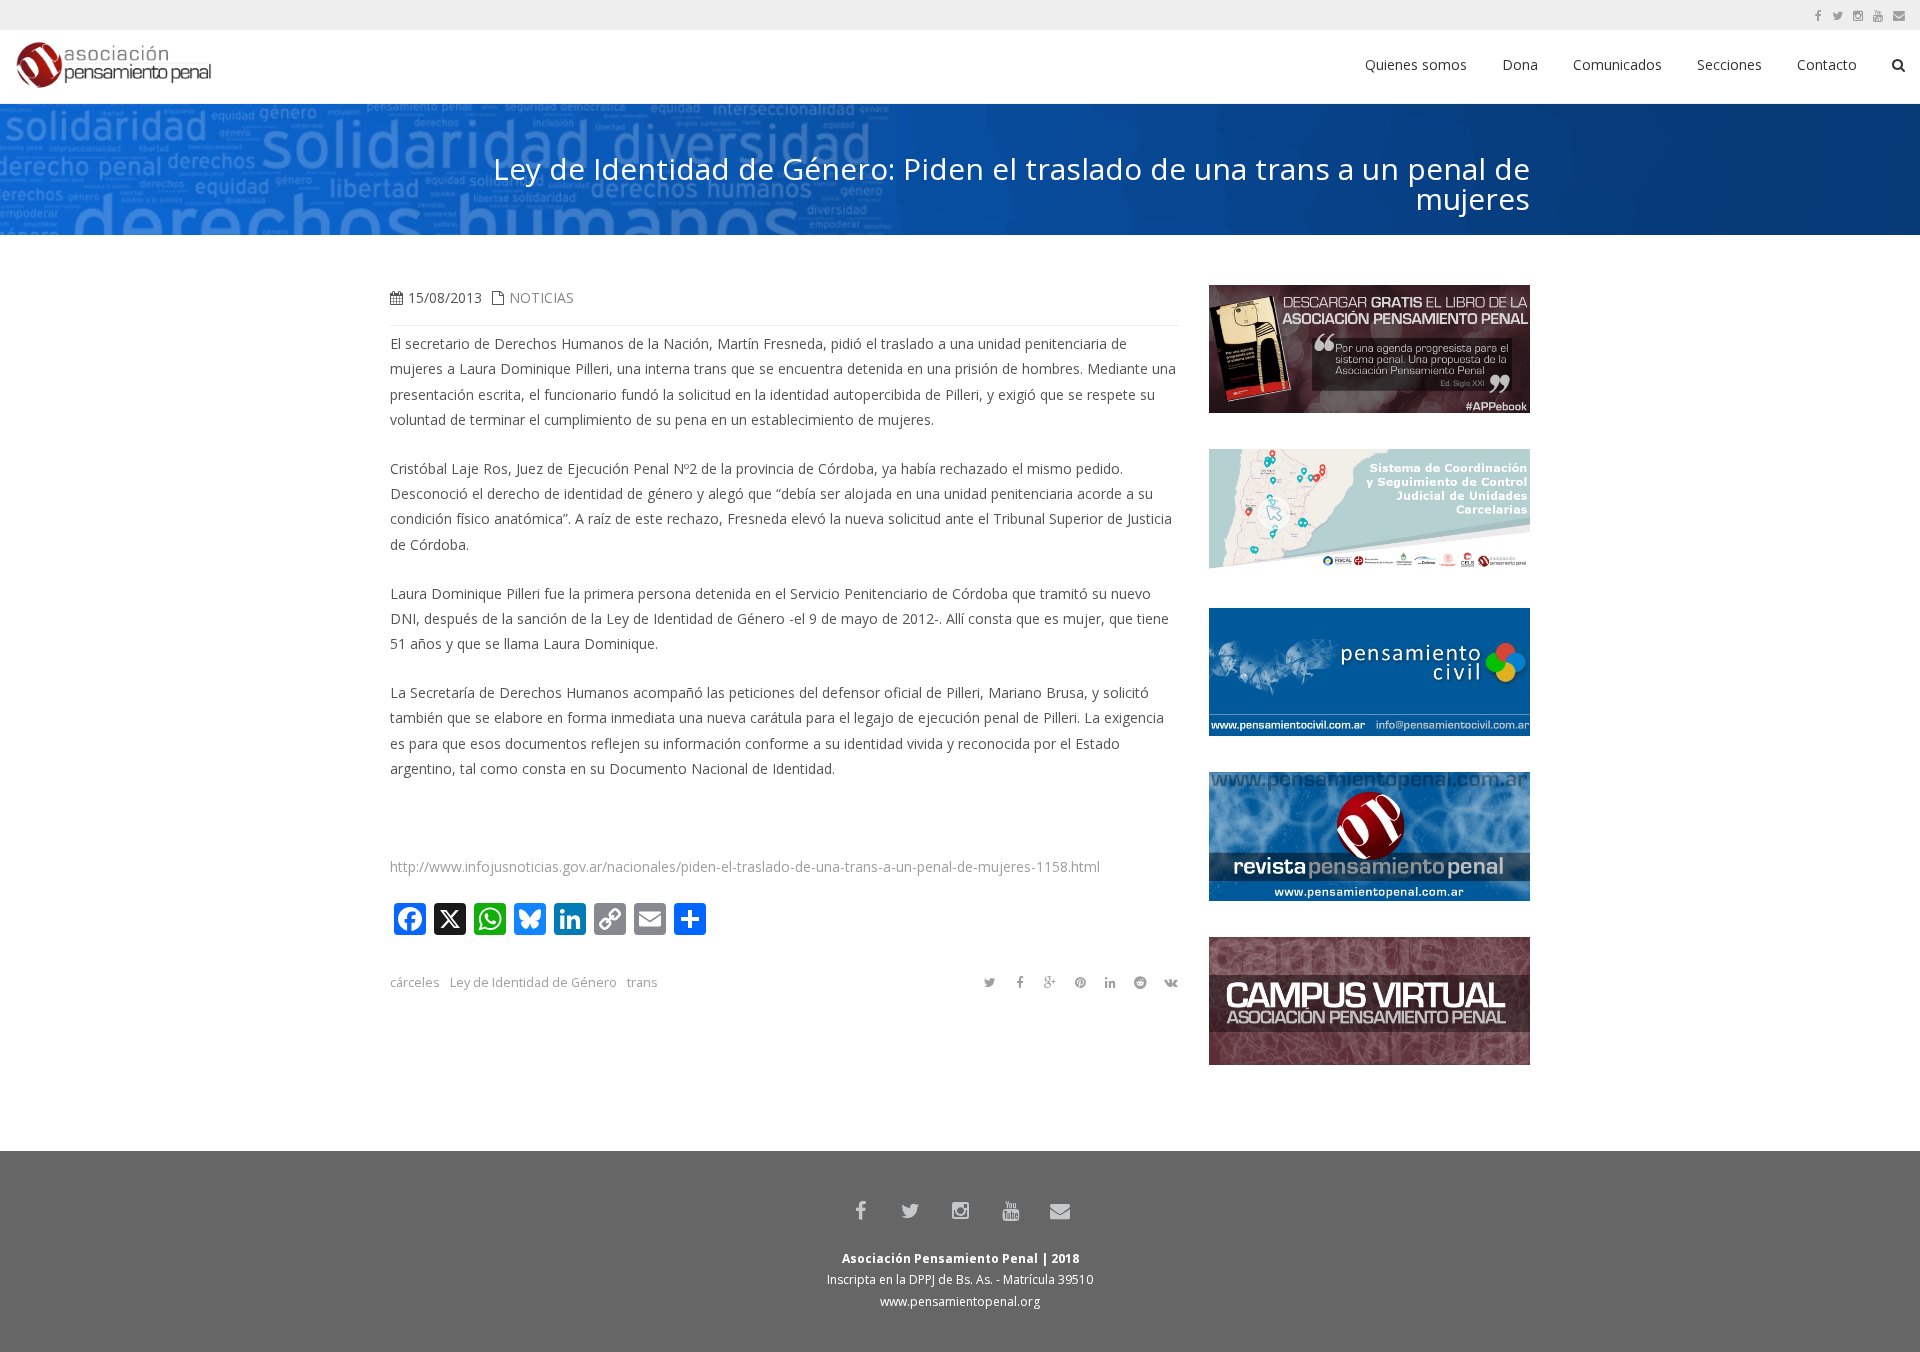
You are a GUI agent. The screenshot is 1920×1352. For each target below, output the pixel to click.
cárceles (415, 982)
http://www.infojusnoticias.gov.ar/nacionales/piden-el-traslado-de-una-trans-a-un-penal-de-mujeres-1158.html (745, 866)
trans (642, 982)
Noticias (541, 297)
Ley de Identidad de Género (533, 982)
